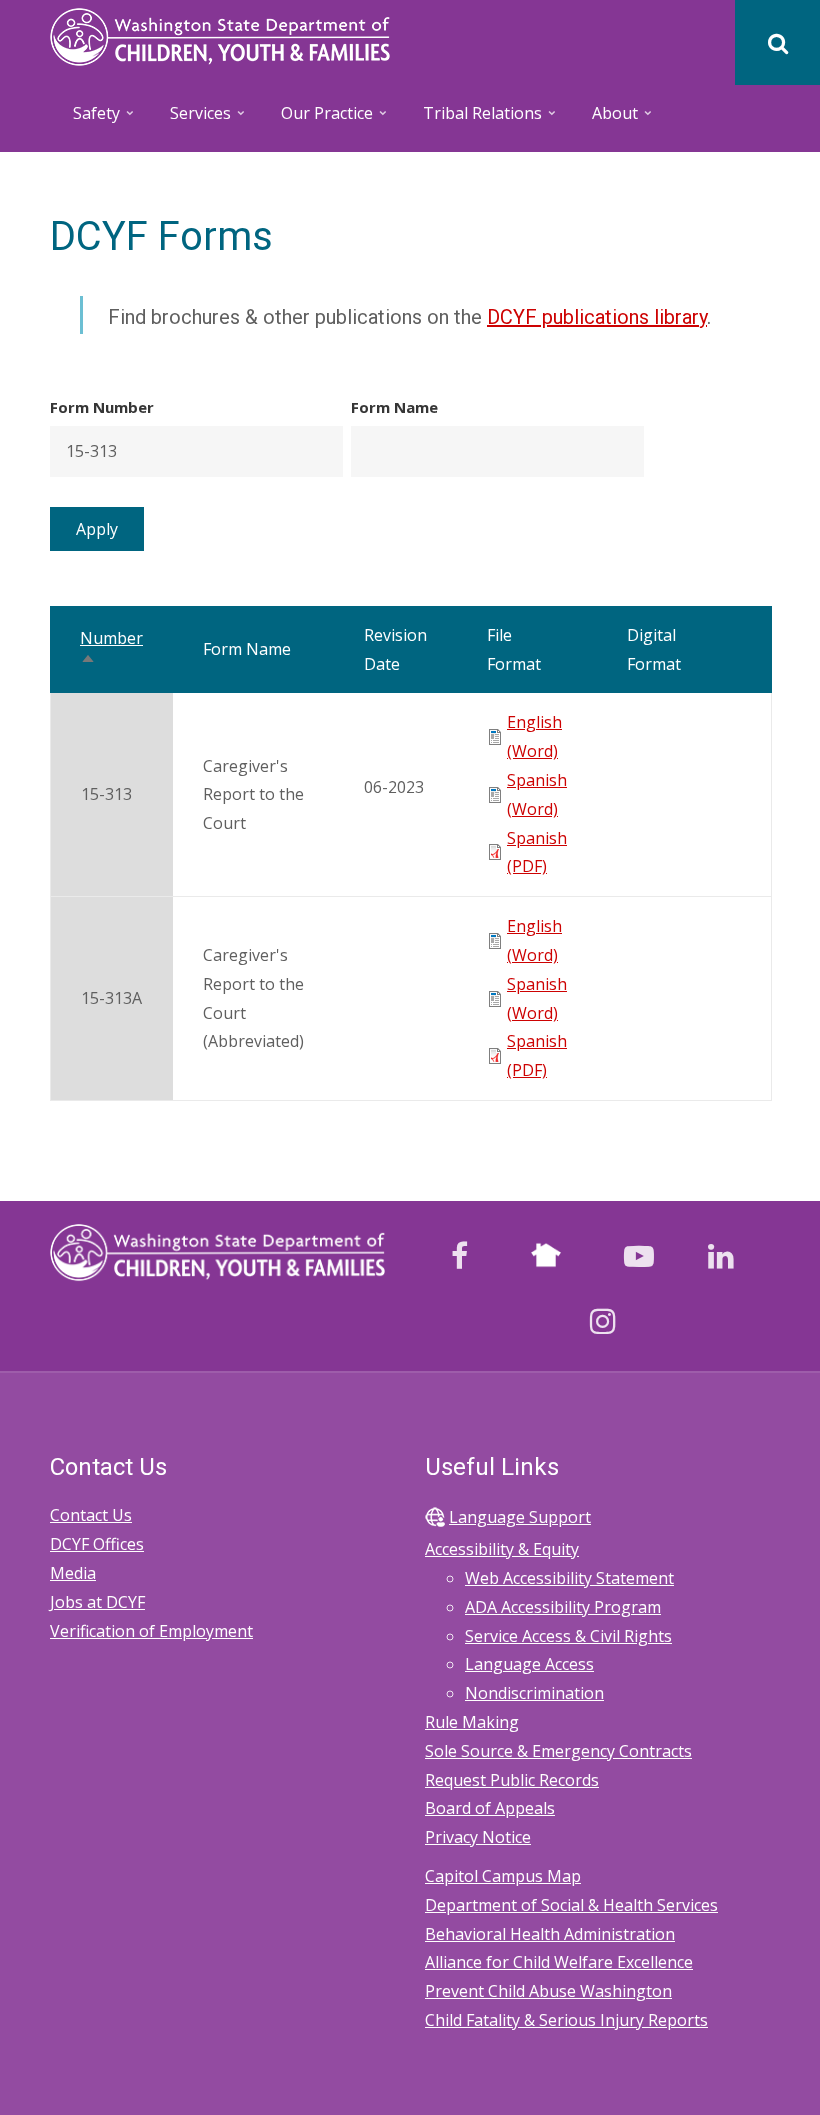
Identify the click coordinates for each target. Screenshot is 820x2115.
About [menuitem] (604, 119)
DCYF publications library (597, 317)
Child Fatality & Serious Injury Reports (566, 2020)
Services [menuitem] (190, 119)
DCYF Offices (97, 1544)
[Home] (220, 35)
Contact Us (91, 1515)
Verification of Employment (151, 1631)
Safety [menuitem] (86, 119)
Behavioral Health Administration (550, 1934)
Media (73, 1573)
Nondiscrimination (534, 1693)
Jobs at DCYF (97, 1602)
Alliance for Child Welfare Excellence (559, 1962)
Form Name (394, 407)
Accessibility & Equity (502, 1549)
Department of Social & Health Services (571, 1905)
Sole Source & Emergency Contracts (558, 1751)
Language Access (529, 1664)
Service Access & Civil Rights (568, 1636)
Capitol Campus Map (503, 1876)
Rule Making (472, 1722)
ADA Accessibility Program (563, 1607)
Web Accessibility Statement (569, 1578)
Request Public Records (512, 1780)
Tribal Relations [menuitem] (472, 119)
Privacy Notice (478, 1837)
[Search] (777, 42)
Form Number (102, 407)
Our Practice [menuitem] (316, 119)
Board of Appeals (490, 1808)
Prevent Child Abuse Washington (548, 1991)
